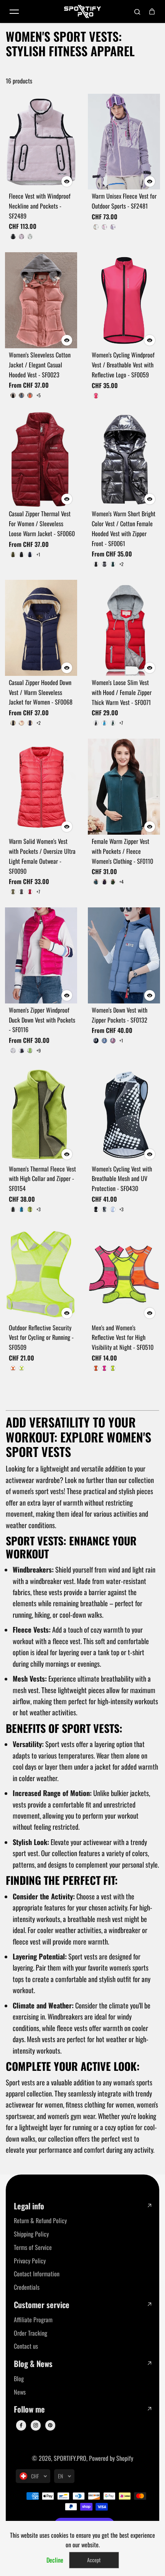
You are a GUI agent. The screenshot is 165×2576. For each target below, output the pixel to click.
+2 (121, 564)
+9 (39, 1051)
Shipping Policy (31, 2234)
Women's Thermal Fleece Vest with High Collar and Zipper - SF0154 (42, 1179)
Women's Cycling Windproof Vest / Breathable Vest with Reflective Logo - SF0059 (123, 365)
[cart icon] (152, 11)
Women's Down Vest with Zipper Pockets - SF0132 (120, 1015)
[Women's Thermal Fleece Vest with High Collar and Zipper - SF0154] (41, 1114)
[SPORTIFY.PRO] (82, 11)
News (20, 2392)
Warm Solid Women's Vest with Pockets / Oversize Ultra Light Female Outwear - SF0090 (42, 856)
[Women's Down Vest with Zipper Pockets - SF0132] (124, 955)
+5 (39, 395)
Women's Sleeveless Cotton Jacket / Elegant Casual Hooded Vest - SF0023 (40, 365)
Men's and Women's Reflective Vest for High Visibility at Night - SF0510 (123, 1338)
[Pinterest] (50, 2425)
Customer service (42, 2305)
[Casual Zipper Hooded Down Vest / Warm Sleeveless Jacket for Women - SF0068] (41, 628)
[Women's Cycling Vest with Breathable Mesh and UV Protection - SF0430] (124, 1114)
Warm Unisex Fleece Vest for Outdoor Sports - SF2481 (124, 201)
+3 (39, 1209)
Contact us (26, 2346)
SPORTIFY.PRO (70, 2458)
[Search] (137, 11)
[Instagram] (36, 2425)
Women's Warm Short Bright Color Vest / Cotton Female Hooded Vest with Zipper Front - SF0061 (124, 528)
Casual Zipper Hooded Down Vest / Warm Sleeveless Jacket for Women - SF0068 (41, 692)
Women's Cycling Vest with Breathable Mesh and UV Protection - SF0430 (122, 1179)
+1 (38, 555)
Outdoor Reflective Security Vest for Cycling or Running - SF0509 (41, 1338)
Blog (19, 2379)
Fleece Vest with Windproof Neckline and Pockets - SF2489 (40, 206)
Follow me (29, 2409)
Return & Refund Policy (40, 2220)
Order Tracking (31, 2333)
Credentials (27, 2287)
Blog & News (33, 2364)
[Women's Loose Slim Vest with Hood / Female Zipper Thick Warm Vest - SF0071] (124, 628)
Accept (94, 2560)
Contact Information (37, 2274)
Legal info (29, 2206)
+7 (121, 723)
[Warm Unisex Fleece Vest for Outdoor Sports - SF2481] (124, 142)
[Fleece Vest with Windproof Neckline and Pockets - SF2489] (41, 142)
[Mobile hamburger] (14, 11)
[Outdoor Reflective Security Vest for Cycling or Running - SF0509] (41, 1273)
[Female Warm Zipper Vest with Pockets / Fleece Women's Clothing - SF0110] (124, 787)
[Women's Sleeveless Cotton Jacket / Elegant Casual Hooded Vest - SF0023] (41, 300)
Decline (55, 2560)
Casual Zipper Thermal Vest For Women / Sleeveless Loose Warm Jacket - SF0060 (42, 524)
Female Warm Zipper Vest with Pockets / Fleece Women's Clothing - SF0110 (122, 851)
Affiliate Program (33, 2320)
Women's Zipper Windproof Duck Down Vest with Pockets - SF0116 (42, 1020)
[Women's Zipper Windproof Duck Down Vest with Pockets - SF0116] (41, 955)
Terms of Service (33, 2247)
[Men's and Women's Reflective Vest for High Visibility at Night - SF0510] (124, 1273)
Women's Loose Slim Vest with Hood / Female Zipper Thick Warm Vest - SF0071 (122, 692)
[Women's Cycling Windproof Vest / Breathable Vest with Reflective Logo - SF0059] (124, 300)
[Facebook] (21, 2425)
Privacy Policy (30, 2261)
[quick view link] (67, 181)
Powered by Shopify (111, 2458)
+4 (121, 882)
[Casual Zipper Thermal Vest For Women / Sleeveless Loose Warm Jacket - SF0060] (41, 459)
